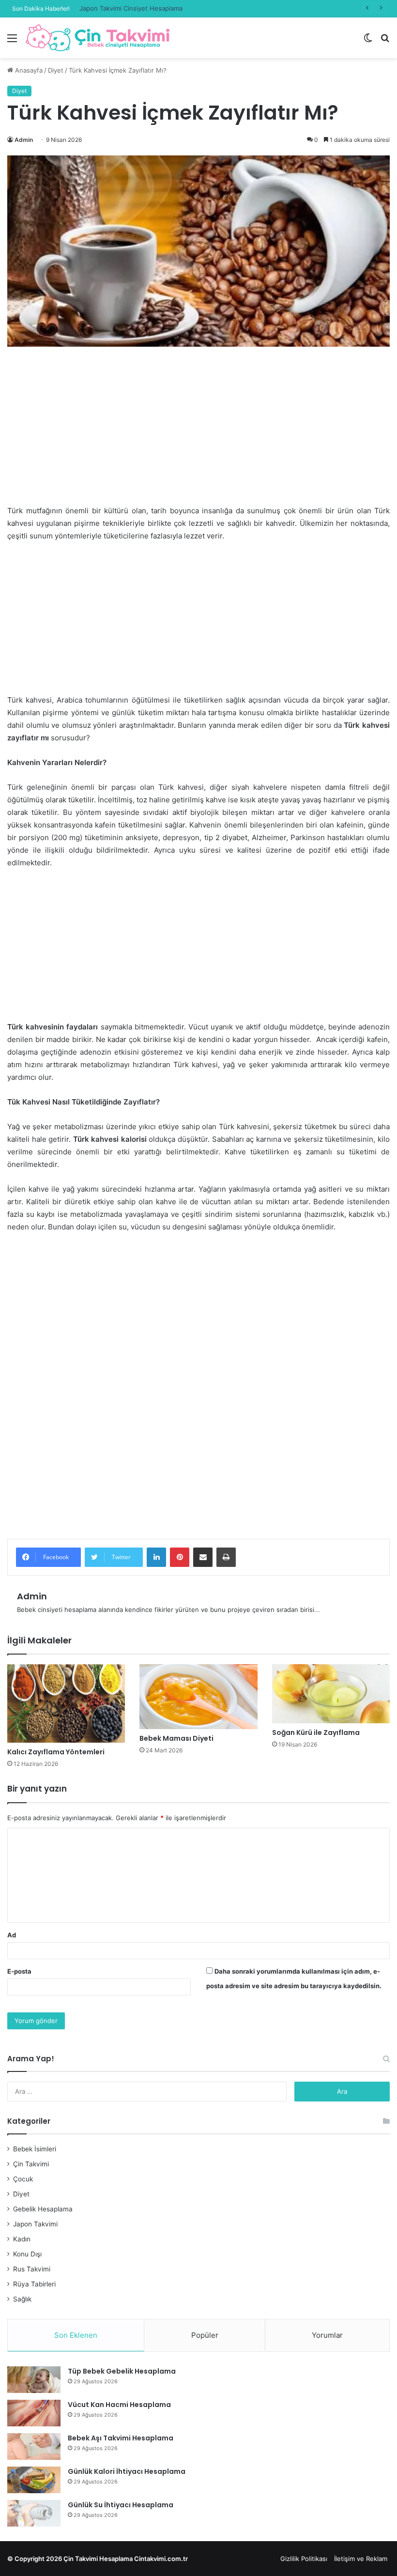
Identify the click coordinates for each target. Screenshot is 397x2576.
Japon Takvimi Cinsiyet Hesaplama (131, 8)
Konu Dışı (27, 2254)
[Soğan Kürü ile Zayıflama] (331, 1694)
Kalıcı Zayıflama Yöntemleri (56, 1752)
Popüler (205, 2335)
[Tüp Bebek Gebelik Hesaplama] (34, 2380)
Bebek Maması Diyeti (176, 1738)
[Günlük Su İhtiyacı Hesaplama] (34, 2513)
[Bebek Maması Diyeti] (198, 1697)
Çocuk (23, 2179)
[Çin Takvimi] (98, 38)
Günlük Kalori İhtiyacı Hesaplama (127, 2471)
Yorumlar (327, 2335)
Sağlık (22, 2299)
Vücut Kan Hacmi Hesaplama (119, 2405)
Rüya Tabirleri (34, 2284)
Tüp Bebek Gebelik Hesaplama (122, 2371)
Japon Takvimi (35, 2224)
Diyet (56, 70)
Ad (12, 1935)
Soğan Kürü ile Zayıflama (316, 1733)
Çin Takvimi (31, 2164)
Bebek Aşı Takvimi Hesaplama (121, 2438)
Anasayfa (28, 70)
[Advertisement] (198, 433)
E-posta (19, 1971)
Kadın (22, 2239)
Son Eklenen (76, 2335)
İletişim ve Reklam (361, 2559)
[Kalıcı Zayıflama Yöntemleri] (66, 1703)
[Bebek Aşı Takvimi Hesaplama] (34, 2446)
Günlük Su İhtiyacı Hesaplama (121, 2505)
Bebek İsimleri (35, 2149)
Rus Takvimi (32, 2269)
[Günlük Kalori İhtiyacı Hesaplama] (34, 2480)
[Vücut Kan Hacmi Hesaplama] (34, 2413)
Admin (24, 140)
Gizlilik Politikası (304, 2559)
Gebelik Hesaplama (43, 2209)
